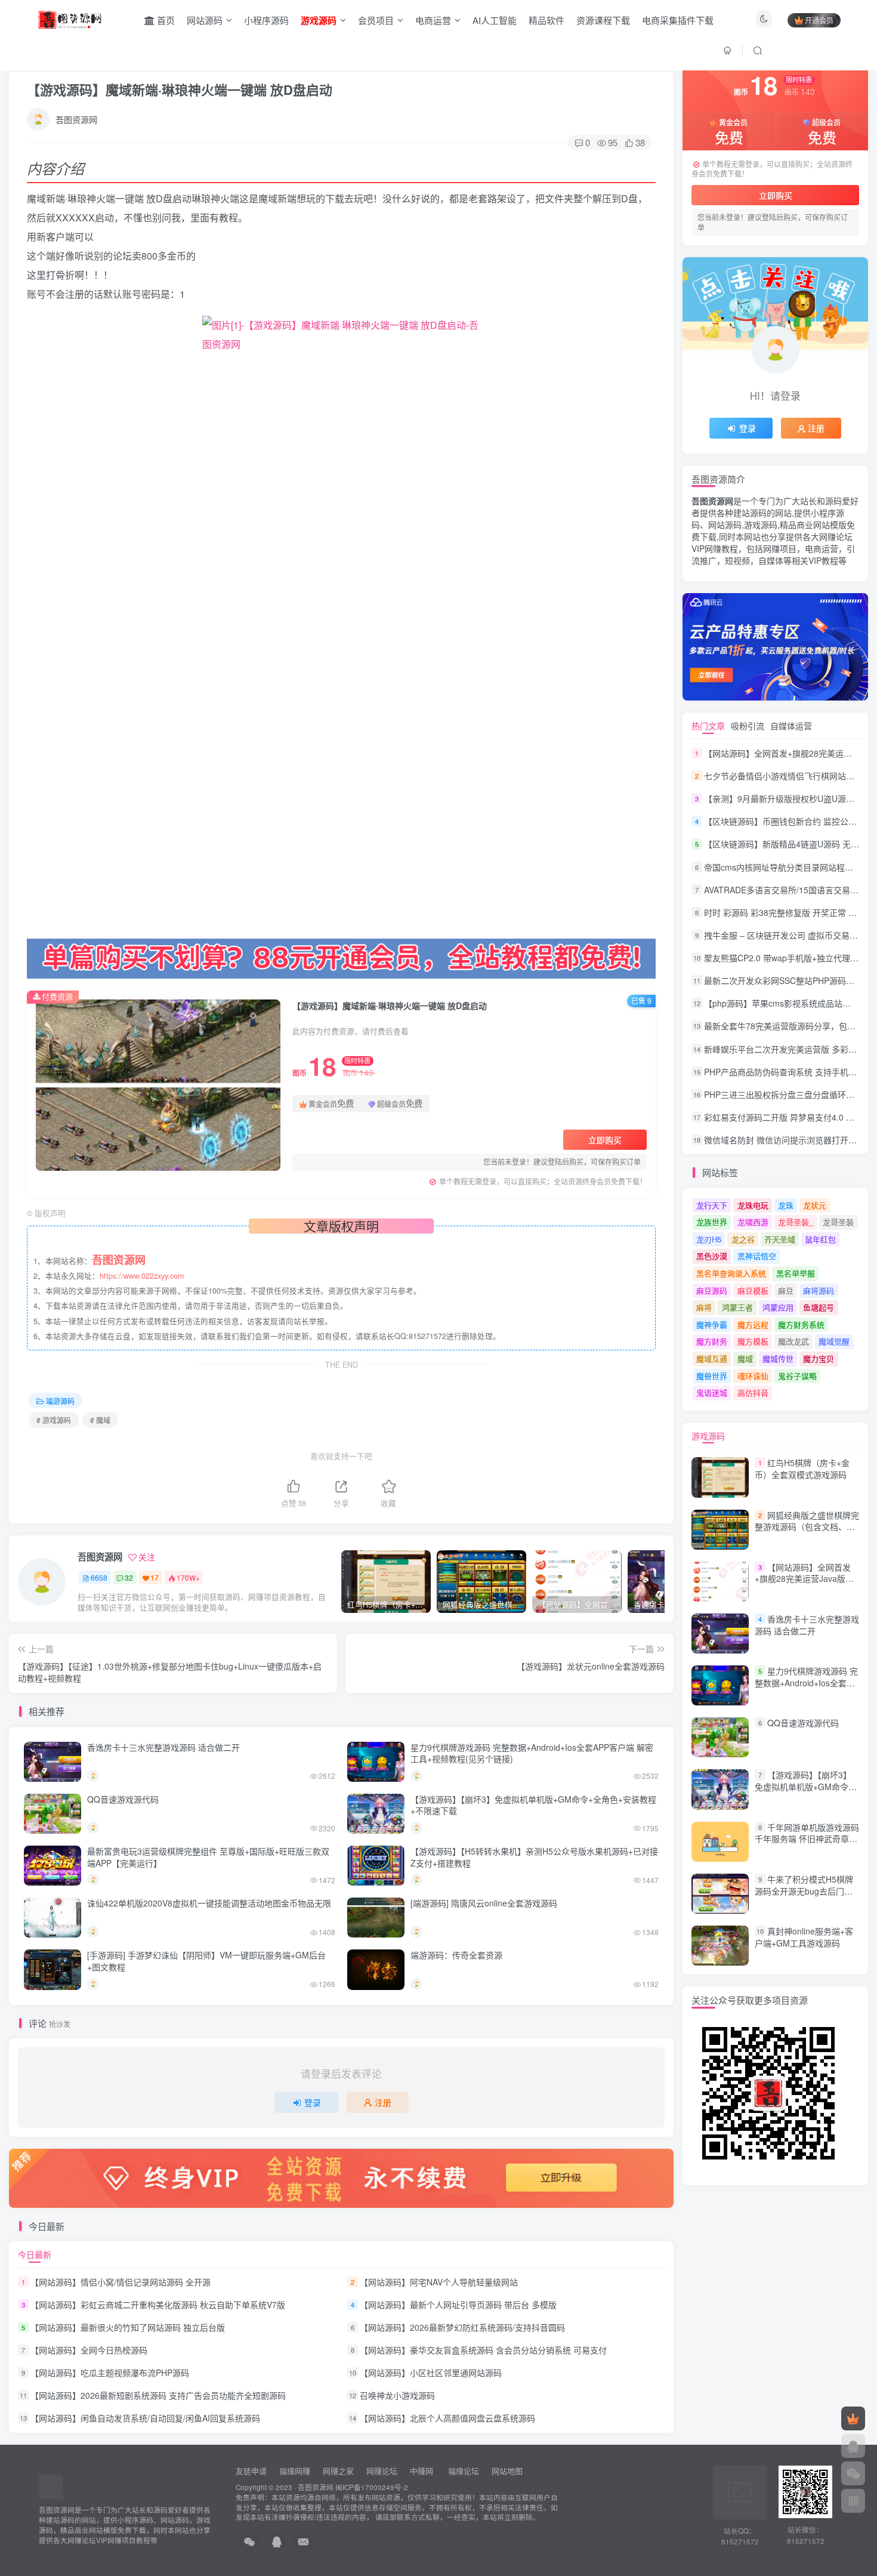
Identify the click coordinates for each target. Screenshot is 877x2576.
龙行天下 (712, 1205)
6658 (99, 1577)
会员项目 (376, 20)
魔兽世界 (712, 1376)
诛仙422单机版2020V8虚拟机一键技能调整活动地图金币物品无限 (209, 1903)
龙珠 (786, 1205)
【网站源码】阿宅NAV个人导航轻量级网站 (439, 2282)
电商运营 (433, 20)
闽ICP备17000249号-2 (372, 2487)
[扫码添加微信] (853, 2473)
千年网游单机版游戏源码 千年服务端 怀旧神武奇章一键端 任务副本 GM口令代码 (807, 1839)
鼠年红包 (820, 1239)
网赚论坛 (382, 2471)
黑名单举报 (796, 1273)
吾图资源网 (76, 119)
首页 (165, 20)
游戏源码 (708, 1436)
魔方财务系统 (801, 1324)
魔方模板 (753, 1341)
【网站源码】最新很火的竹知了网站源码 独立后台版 (128, 2327)
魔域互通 (712, 1358)
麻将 (704, 1307)
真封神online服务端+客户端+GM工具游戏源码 (804, 1937)
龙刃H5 (709, 1239)
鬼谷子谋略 (797, 1376)
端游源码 (60, 1401)
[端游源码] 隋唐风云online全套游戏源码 (484, 1903)
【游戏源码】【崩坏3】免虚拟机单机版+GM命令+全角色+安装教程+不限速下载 (533, 1805)
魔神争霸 (712, 1324)
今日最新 (35, 2254)
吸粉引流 (748, 726)
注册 (383, 2102)
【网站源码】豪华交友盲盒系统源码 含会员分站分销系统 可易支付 (483, 2350)
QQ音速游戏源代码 (123, 1799)
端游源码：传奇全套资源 (456, 1955)
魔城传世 (778, 1358)
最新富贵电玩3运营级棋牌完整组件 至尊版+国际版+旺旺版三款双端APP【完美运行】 (208, 1857)
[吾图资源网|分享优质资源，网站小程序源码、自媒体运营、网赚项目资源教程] (70, 18)
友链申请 (251, 2471)
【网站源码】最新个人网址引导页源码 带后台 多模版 (458, 2304)
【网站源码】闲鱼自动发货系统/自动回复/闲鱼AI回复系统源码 (145, 2418)
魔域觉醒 (834, 1341)
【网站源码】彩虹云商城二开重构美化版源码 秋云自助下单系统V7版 (158, 2304)
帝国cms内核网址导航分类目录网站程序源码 (787, 867)
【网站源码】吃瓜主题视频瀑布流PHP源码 (110, 2373)
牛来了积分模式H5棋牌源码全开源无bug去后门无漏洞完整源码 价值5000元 (804, 1891)
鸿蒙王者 (737, 1307)
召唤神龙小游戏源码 (397, 2395)
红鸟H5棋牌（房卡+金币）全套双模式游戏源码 (802, 1469)
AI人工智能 (495, 20)
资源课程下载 (603, 20)
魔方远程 (753, 1324)
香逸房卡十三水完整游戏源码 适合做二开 (163, 1747)
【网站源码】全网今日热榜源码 (89, 2350)
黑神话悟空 (757, 1256)
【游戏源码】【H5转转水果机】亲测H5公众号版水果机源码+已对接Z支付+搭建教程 (534, 1857)
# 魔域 (100, 1420)
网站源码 (205, 20)
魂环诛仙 (753, 1376)
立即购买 (605, 1140)
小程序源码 (266, 20)
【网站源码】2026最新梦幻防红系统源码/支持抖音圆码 (462, 2327)
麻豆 (786, 1290)
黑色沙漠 (712, 1256)
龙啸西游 (753, 1222)
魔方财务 (712, 1341)
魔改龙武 (793, 1341)
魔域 (745, 1358)
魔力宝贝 (819, 1358)
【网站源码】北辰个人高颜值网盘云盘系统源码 (447, 2418)
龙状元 (815, 1205)
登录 (313, 2102)
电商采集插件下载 (678, 20)
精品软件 (546, 20)
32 (129, 1577)
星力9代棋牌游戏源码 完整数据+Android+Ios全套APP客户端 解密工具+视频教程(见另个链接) (532, 1753)
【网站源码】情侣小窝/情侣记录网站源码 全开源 (121, 2282)
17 (155, 1577)
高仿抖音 (753, 1392)
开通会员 (819, 20)
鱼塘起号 (819, 1307)
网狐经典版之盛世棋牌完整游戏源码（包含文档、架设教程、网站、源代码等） (807, 1527)
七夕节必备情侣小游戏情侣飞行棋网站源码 (783, 776)
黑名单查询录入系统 (731, 1273)
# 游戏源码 (54, 1420)
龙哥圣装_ (796, 1222)
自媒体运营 (791, 726)
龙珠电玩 (753, 1205)
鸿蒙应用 (778, 1307)
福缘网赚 (296, 2471)
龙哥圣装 (838, 1222)
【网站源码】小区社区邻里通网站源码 (431, 2373)
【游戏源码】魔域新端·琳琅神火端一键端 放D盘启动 (180, 90)
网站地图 (507, 2471)
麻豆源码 (712, 1290)
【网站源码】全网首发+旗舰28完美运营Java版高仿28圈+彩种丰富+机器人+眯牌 (804, 1585)
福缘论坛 (462, 2471)
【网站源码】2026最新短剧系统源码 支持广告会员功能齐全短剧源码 (158, 2395)
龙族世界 (712, 1222)
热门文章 (708, 726)
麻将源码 (819, 1290)
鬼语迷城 (712, 1392)
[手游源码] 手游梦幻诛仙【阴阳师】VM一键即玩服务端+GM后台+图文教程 (206, 1961)
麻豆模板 (753, 1290)
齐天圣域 (780, 1239)
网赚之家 (338, 2471)
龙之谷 (743, 1239)
